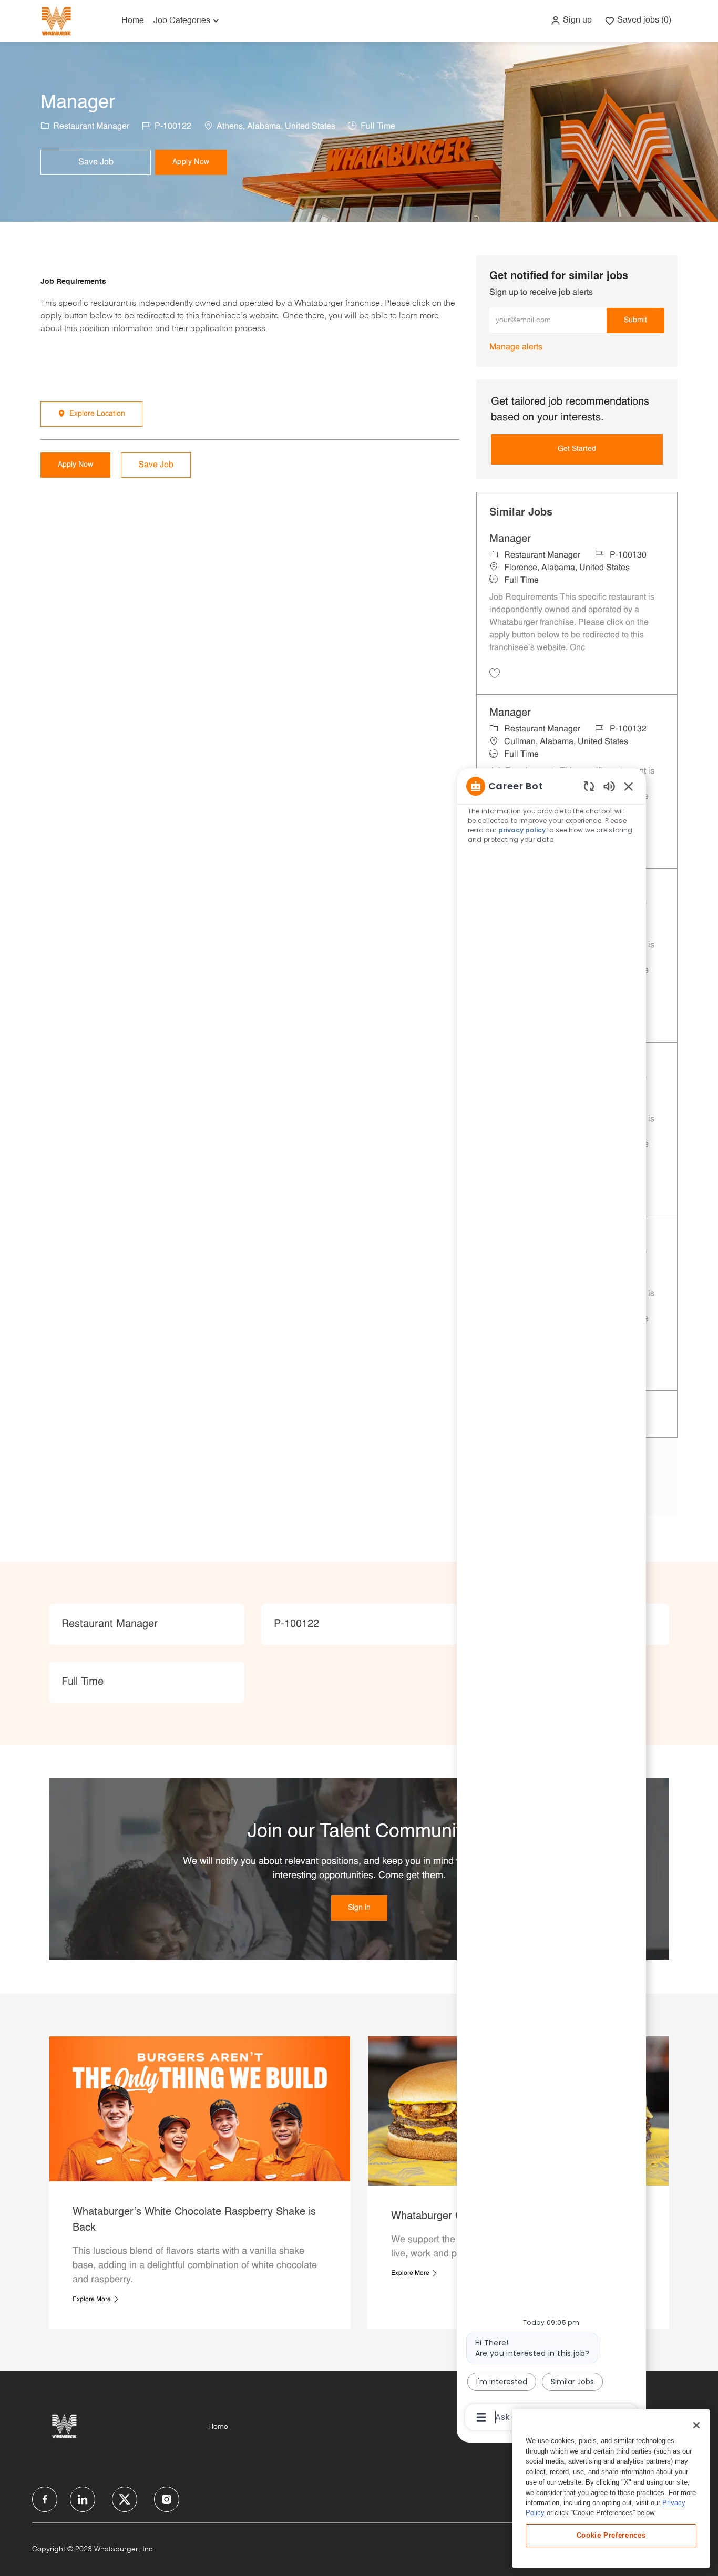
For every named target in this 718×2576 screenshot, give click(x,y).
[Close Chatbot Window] (629, 786)
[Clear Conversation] (589, 786)
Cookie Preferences (611, 2535)
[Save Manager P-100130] (495, 673)
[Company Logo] (56, 21)
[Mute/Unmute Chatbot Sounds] (609, 786)
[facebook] (45, 2499)
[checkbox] (96, 162)
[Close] (696, 2425)
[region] (551, 1601)
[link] (516, 347)
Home (133, 21)
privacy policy (522, 830)
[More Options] (481, 2417)
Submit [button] (635, 320)
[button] (571, 20)
